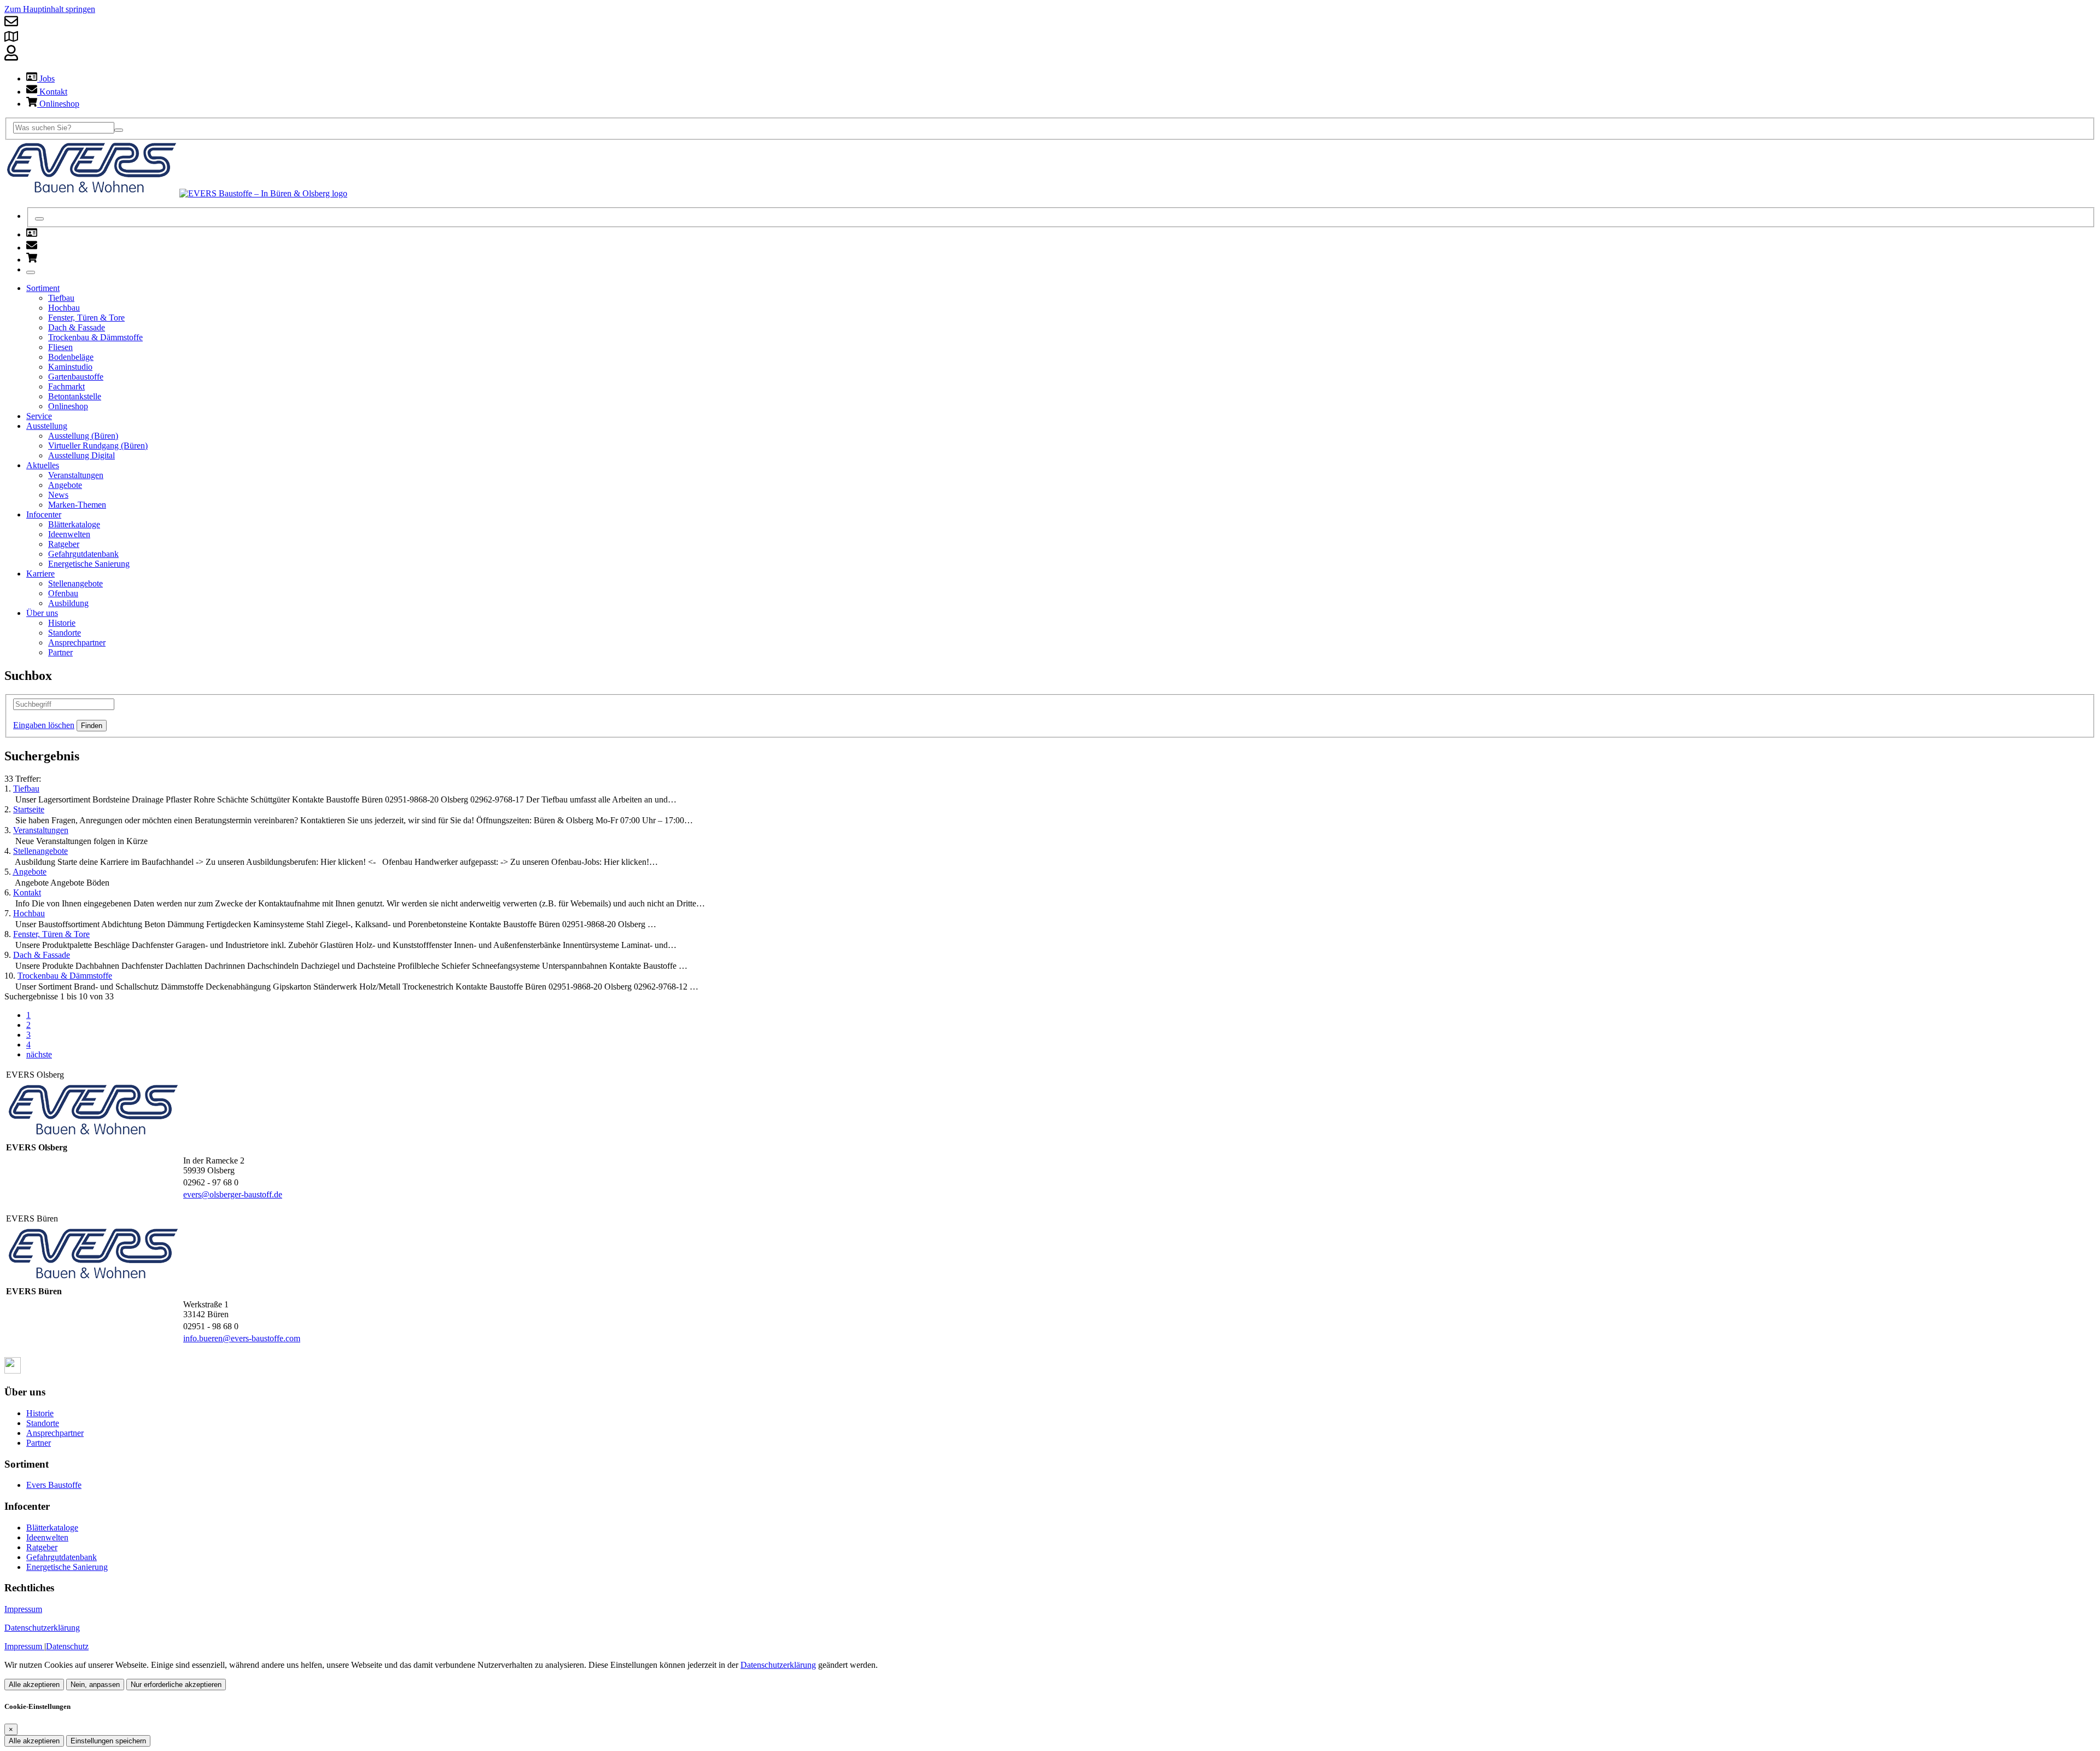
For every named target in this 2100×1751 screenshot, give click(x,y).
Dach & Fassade (42, 955)
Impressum (23, 1609)
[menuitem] (32, 234)
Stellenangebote (40, 851)
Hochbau (29, 913)
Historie (40, 1413)
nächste (39, 1054)
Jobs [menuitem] (46, 78)
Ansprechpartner (55, 1433)
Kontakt (27, 892)
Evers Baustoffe (54, 1485)
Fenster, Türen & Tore (51, 934)
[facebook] (13, 1371)
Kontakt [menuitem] (52, 92)
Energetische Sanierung (67, 1567)
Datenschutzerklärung (42, 1628)
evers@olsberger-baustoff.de (233, 1194)
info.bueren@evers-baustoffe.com (242, 1338)
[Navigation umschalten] (31, 272)
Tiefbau (26, 789)
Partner (39, 1443)
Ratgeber (42, 1547)
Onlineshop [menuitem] (58, 104)
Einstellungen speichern (108, 1741)
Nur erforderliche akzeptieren (176, 1685)
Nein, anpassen (95, 1685)
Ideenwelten (47, 1537)
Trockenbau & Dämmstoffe (65, 976)
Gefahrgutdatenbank (62, 1557)
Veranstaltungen (41, 830)
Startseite (29, 809)
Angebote (30, 872)
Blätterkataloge (52, 1528)
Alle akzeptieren (34, 1685)
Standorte (43, 1423)
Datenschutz (67, 1646)
